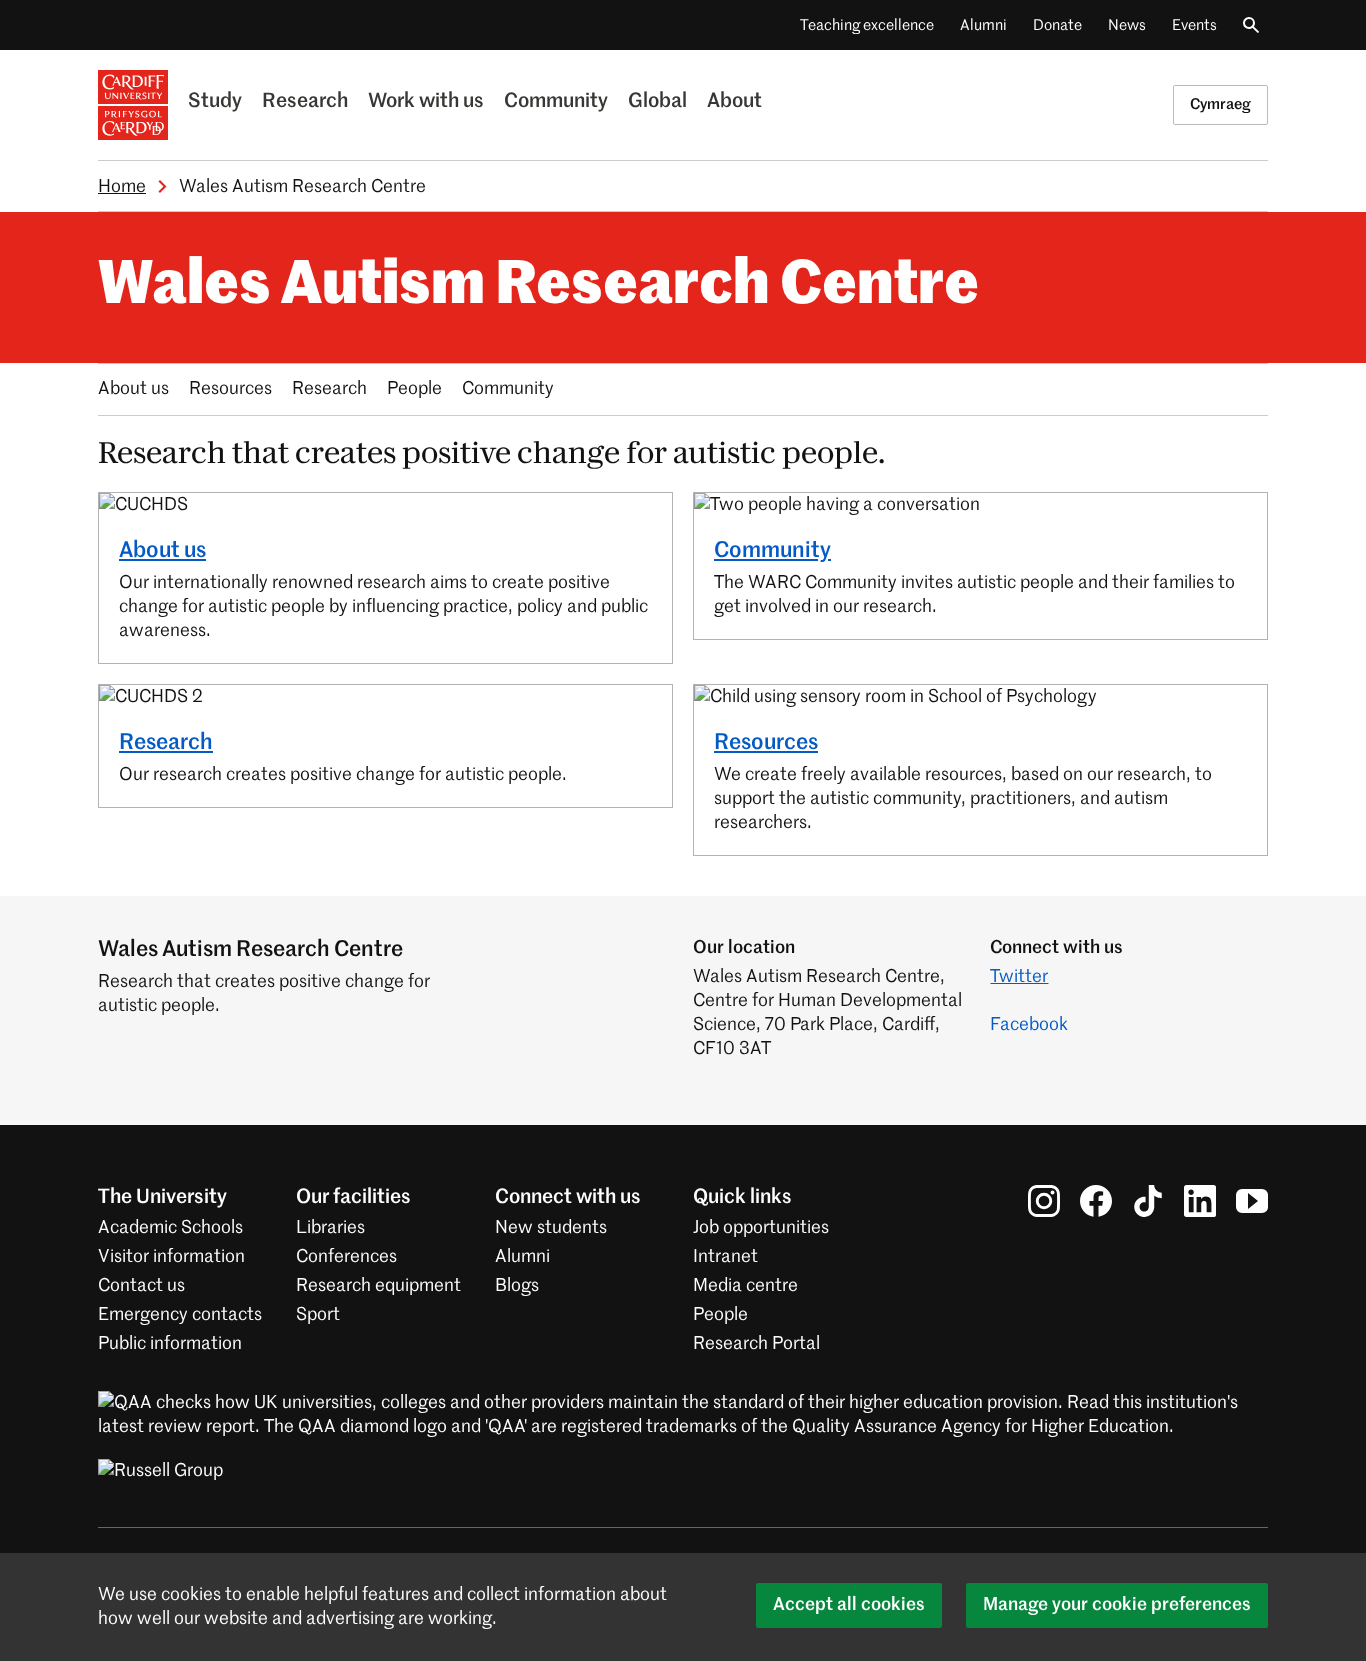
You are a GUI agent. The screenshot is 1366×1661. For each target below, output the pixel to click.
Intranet (725, 1257)
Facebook (1029, 1025)
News (1127, 25)
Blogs (517, 1286)
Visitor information (171, 1257)
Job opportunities (761, 1228)
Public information (170, 1344)
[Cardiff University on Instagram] (1044, 1201)
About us (133, 389)
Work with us (426, 102)
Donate (1057, 25)
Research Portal (756, 1344)
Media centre (745, 1286)
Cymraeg (1220, 104)
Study (215, 102)
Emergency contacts (180, 1315)
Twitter (1019, 977)
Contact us (141, 1286)
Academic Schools (170, 1228)
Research (305, 102)
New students (551, 1228)
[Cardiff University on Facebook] (1096, 1201)
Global (657, 102)
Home (122, 187)
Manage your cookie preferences (1117, 1605)
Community (556, 102)
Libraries (330, 1228)
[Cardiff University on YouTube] (1252, 1201)
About (734, 102)
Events (1194, 25)
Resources (230, 389)
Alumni (983, 25)
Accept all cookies (849, 1605)
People (414, 389)
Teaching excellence (867, 25)
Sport (318, 1315)
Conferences (346, 1257)
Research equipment (378, 1286)
